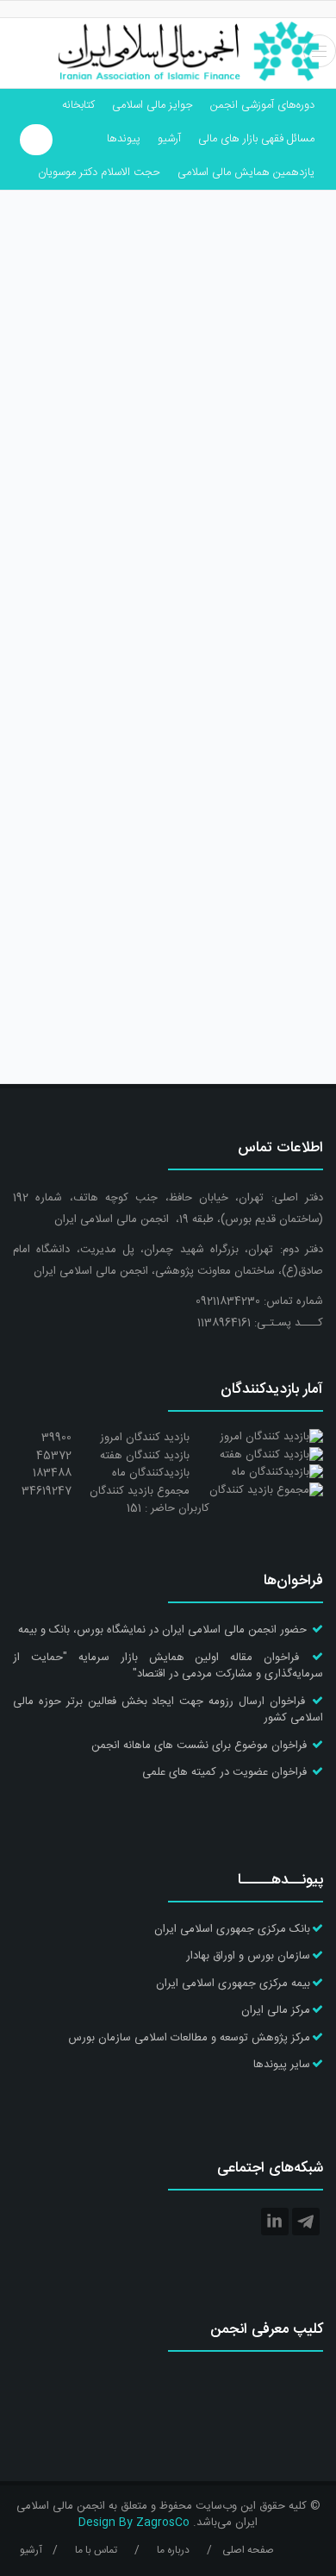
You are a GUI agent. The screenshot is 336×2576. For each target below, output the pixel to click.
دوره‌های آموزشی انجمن (262, 105)
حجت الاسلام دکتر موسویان (99, 172)
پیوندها (124, 139)
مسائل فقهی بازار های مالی (256, 139)
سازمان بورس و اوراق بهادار (248, 1956)
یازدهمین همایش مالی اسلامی (246, 172)
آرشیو (169, 139)
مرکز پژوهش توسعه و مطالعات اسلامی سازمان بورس (189, 2038)
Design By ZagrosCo (134, 2523)
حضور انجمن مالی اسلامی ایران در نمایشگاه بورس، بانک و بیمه (162, 1630)
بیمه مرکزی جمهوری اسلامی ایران (233, 1984)
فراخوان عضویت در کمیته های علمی (224, 1772)
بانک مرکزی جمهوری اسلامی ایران (232, 1929)
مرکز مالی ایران (276, 2010)
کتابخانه (78, 105)
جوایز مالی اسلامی (152, 105)
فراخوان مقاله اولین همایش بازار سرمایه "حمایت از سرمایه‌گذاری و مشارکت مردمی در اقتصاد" (168, 1666)
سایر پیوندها (282, 2065)
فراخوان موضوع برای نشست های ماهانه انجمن (199, 1746)
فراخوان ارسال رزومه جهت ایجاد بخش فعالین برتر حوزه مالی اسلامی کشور (168, 1710)
